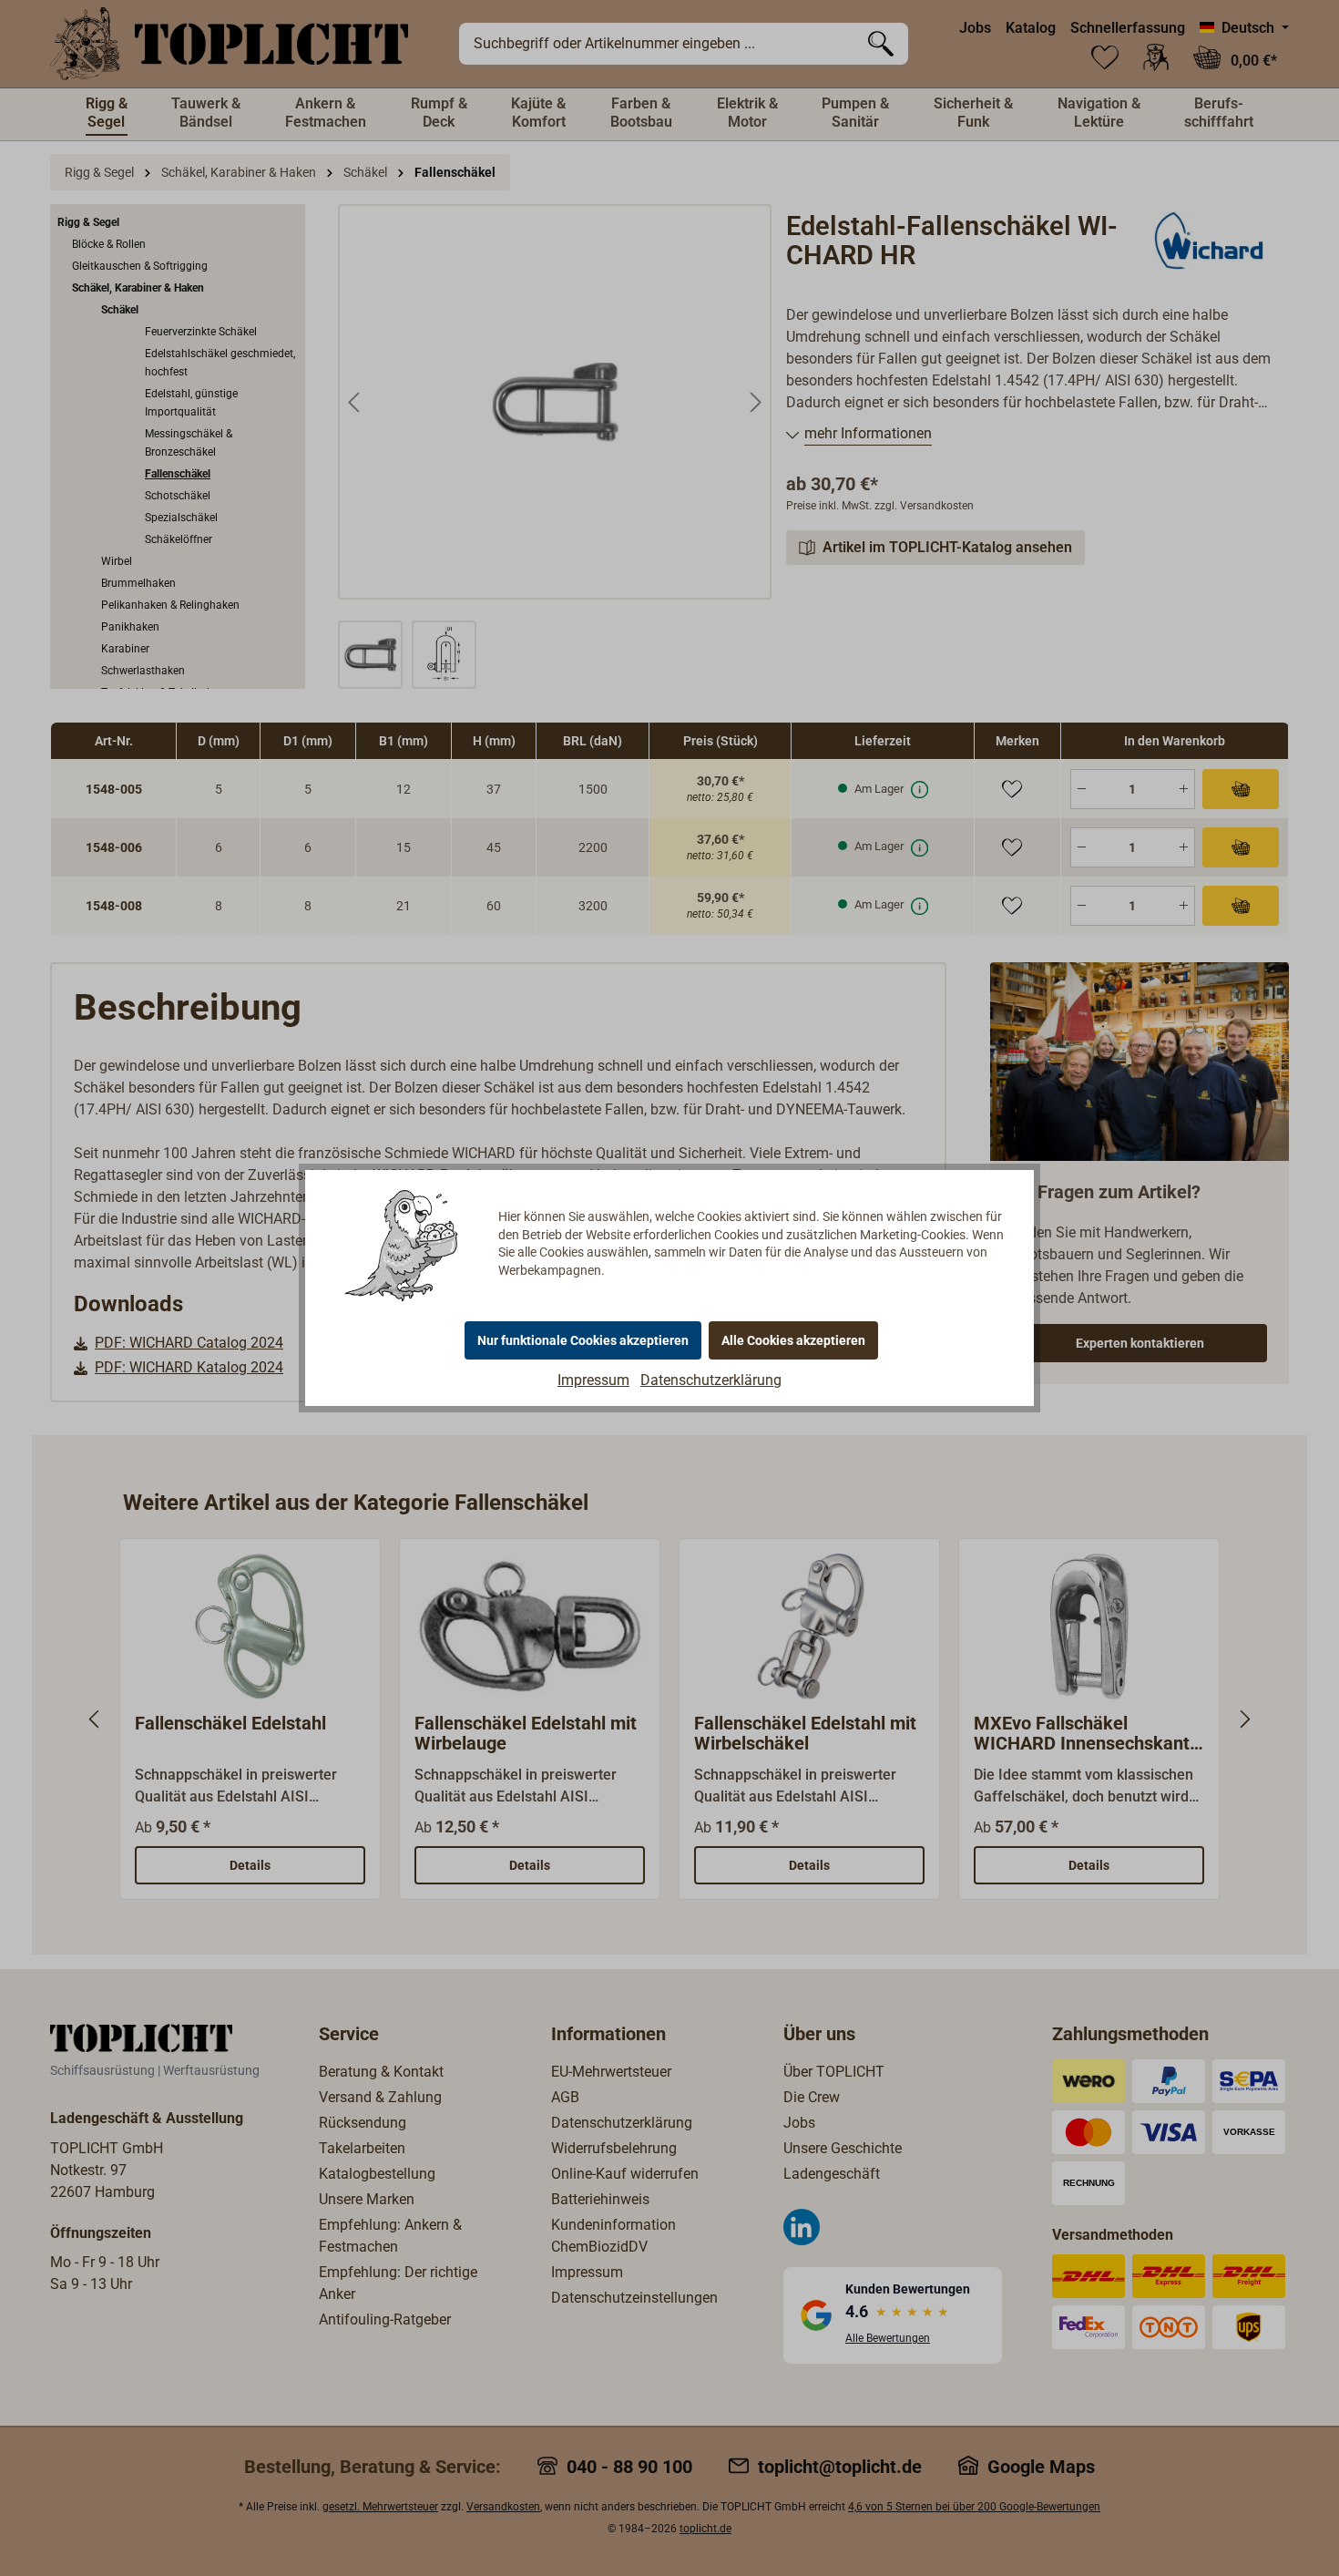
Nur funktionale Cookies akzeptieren (583, 1340)
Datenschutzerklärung (711, 1380)
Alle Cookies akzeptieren (793, 1340)
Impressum (593, 1380)
